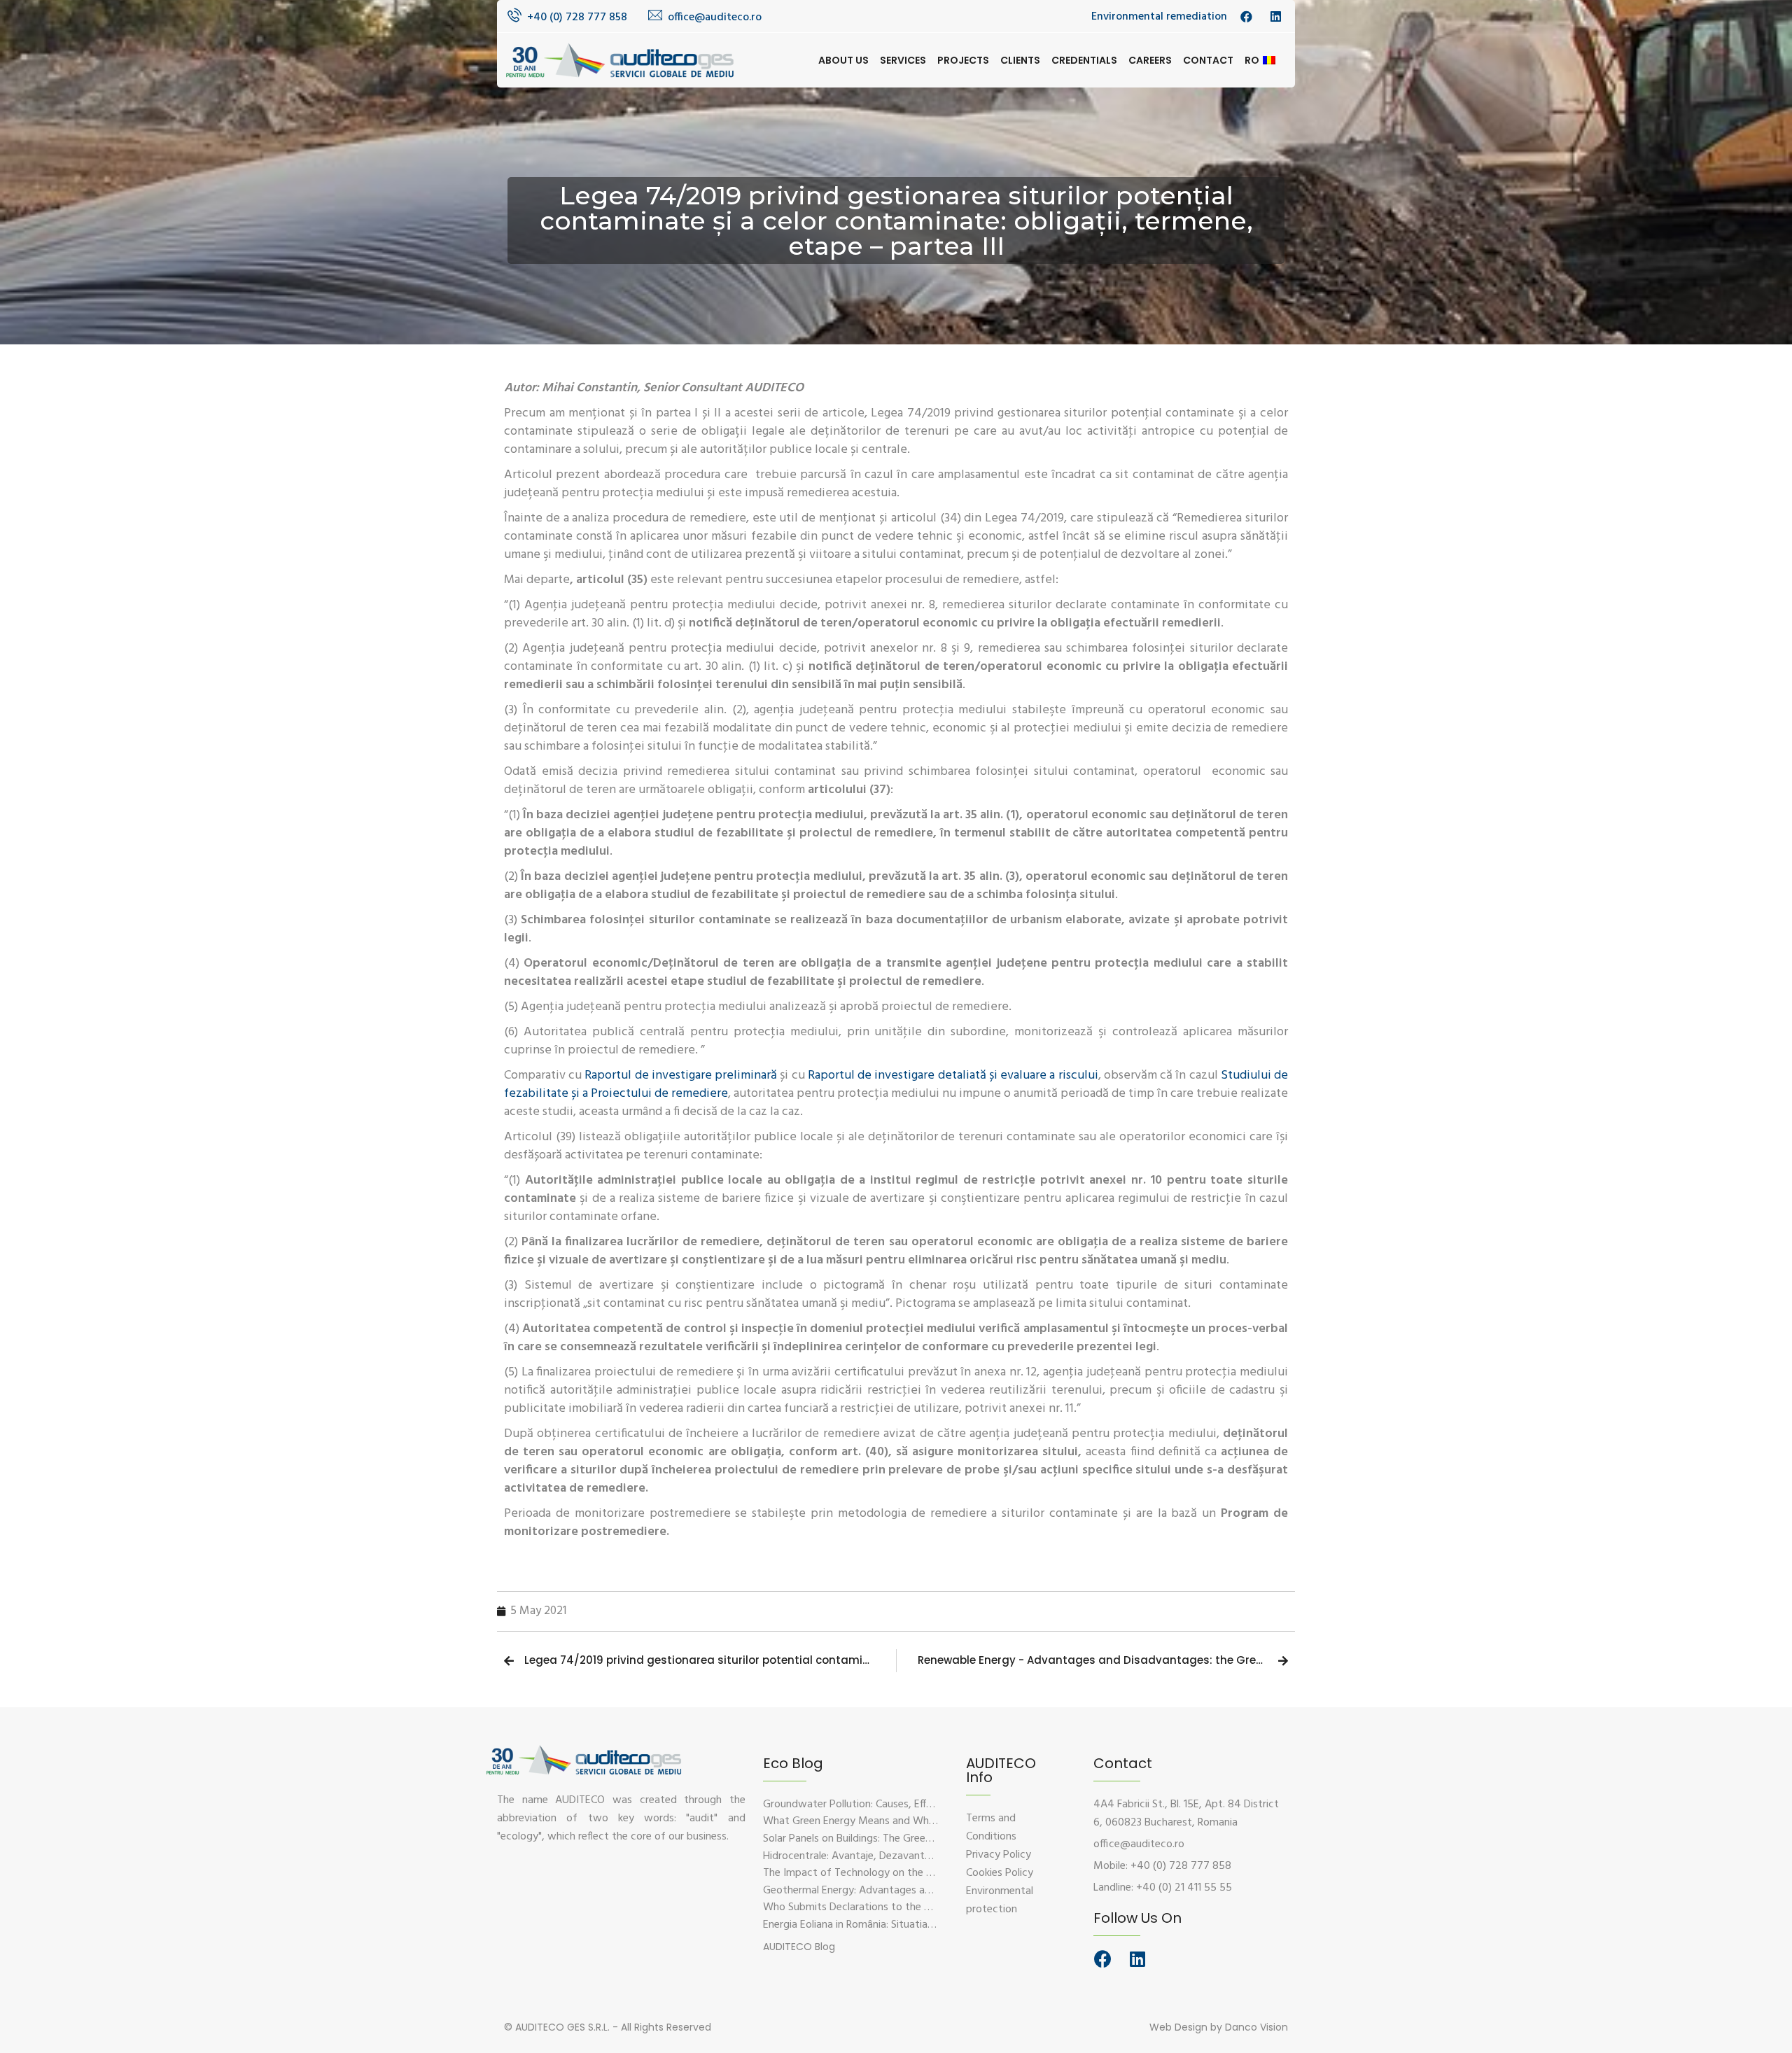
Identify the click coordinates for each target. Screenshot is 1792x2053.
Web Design (1178, 2027)
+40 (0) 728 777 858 (577, 17)
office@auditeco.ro (715, 17)
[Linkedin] (1137, 1959)
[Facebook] (1102, 1959)
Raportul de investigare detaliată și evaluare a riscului (953, 1075)
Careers (1150, 60)
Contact (1208, 60)
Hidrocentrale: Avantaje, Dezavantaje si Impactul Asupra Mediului (917, 1856)
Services (903, 60)
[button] (799, 1947)
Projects (963, 60)
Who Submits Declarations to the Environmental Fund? (892, 1907)
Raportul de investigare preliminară (681, 1075)
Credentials (1084, 60)
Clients (1020, 60)
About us (843, 60)
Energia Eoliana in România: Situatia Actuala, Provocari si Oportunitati (926, 1925)
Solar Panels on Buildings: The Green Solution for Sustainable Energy (922, 1839)
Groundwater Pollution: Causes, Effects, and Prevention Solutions (917, 1805)
